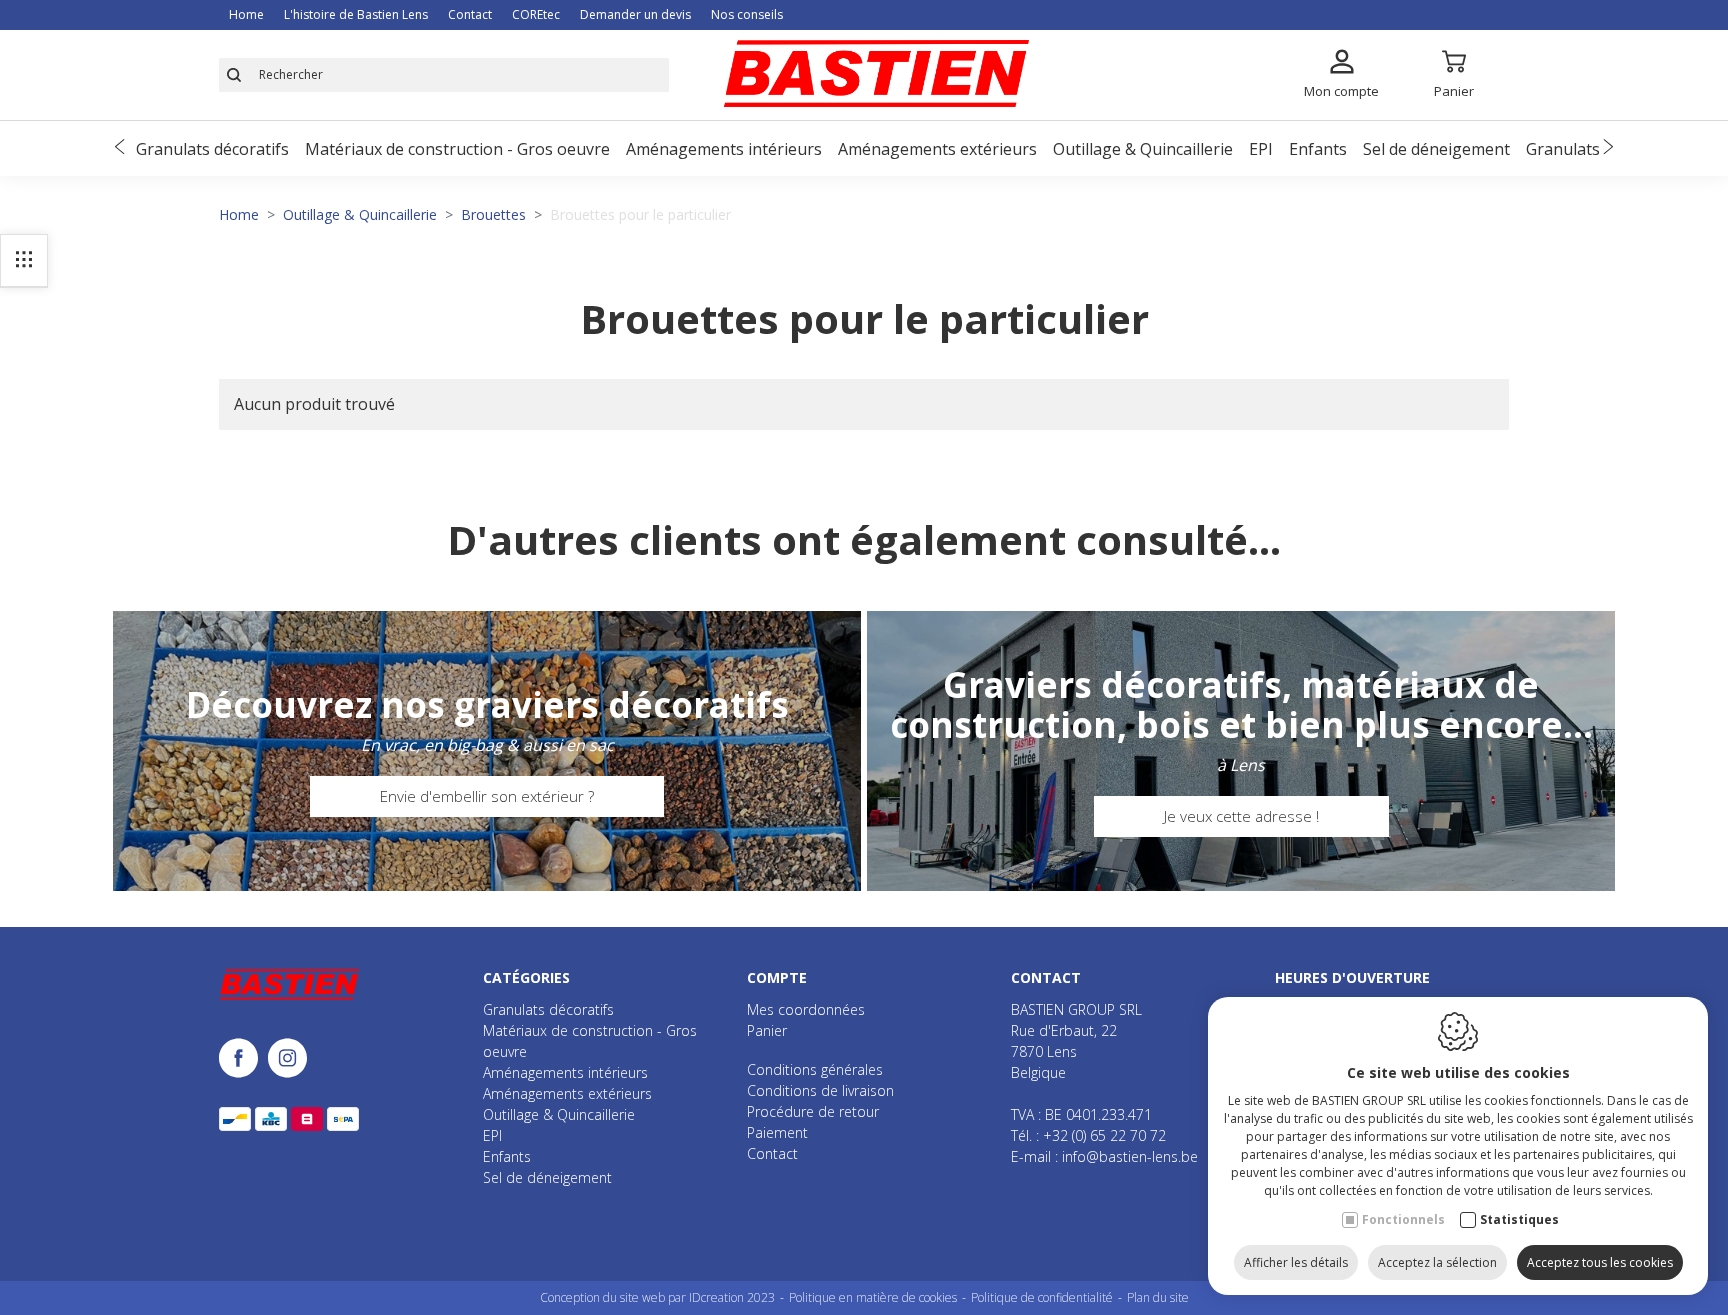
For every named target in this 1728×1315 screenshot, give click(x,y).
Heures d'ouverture (1352, 977)
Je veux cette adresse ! (1241, 816)
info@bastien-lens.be (1130, 1156)
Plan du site (1158, 1297)
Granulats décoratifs (212, 149)
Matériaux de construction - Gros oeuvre (457, 149)
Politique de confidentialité (1042, 1297)
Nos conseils (747, 14)
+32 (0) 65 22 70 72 (1104, 1135)
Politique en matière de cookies (873, 1297)
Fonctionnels (1403, 1219)
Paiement (777, 1132)
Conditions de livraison (820, 1090)
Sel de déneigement (1436, 149)
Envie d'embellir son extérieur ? (487, 796)
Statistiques (1519, 1219)
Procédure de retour (813, 1111)
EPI (1261, 149)
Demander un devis (635, 14)
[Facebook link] (243, 1059)
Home (246, 14)
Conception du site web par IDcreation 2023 (657, 1297)
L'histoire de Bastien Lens (356, 14)
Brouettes (493, 214)
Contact (470, 14)
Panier (767, 1030)
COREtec (536, 14)
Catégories (526, 977)
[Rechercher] (234, 75)
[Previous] (120, 148)
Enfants (1318, 149)
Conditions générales (815, 1069)
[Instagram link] (287, 1059)
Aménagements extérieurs (937, 149)
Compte (777, 977)
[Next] (1608, 148)
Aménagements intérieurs (724, 149)
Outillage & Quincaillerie (1143, 149)
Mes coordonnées (806, 1009)
